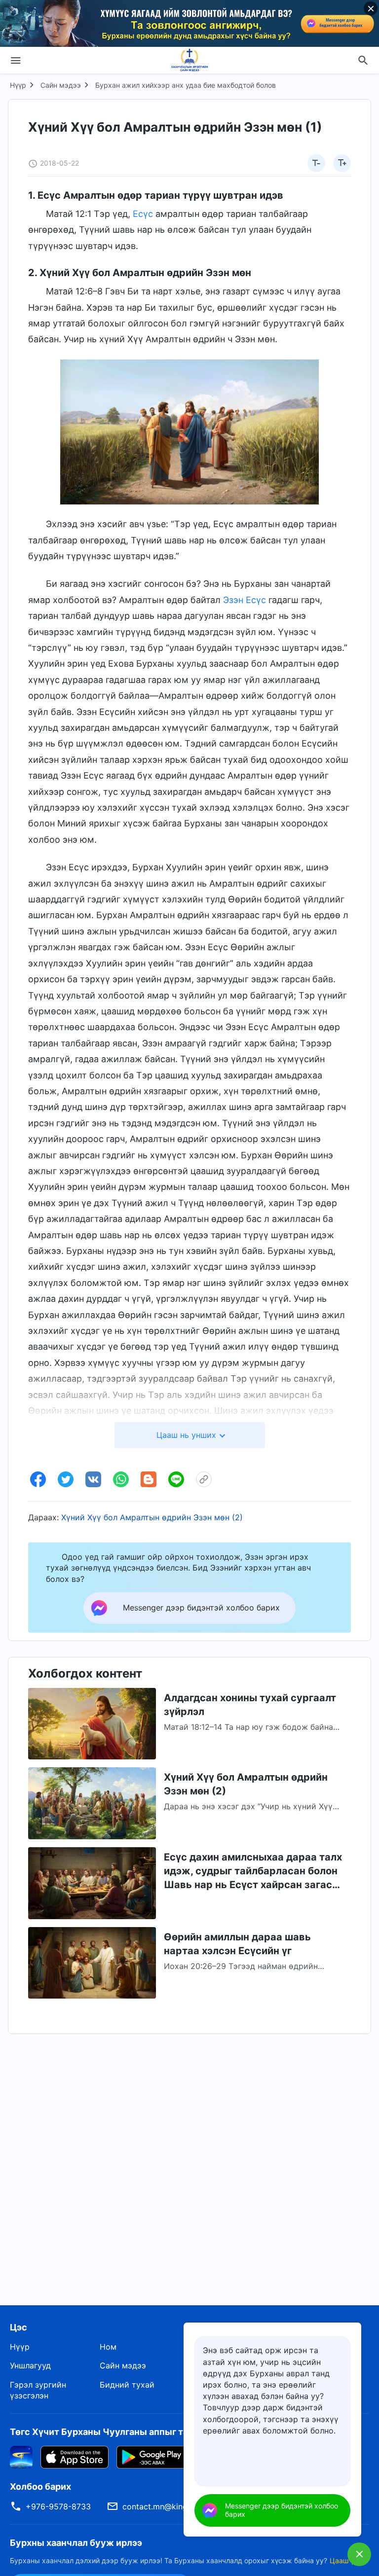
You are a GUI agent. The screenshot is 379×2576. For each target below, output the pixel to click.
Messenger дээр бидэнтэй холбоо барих (282, 2510)
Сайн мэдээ (61, 85)
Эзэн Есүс (245, 600)
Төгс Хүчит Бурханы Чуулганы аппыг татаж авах (119, 2432)
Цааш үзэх (347, 2560)
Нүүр (18, 85)
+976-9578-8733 (58, 2506)
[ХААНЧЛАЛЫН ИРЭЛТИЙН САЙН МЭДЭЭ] (189, 60)
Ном (108, 2347)
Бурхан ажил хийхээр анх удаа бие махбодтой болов (186, 85)
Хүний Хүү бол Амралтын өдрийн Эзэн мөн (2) (152, 1517)
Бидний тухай (127, 2385)
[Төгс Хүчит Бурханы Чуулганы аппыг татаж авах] (21, 2456)
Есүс (143, 214)
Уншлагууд (30, 2365)
